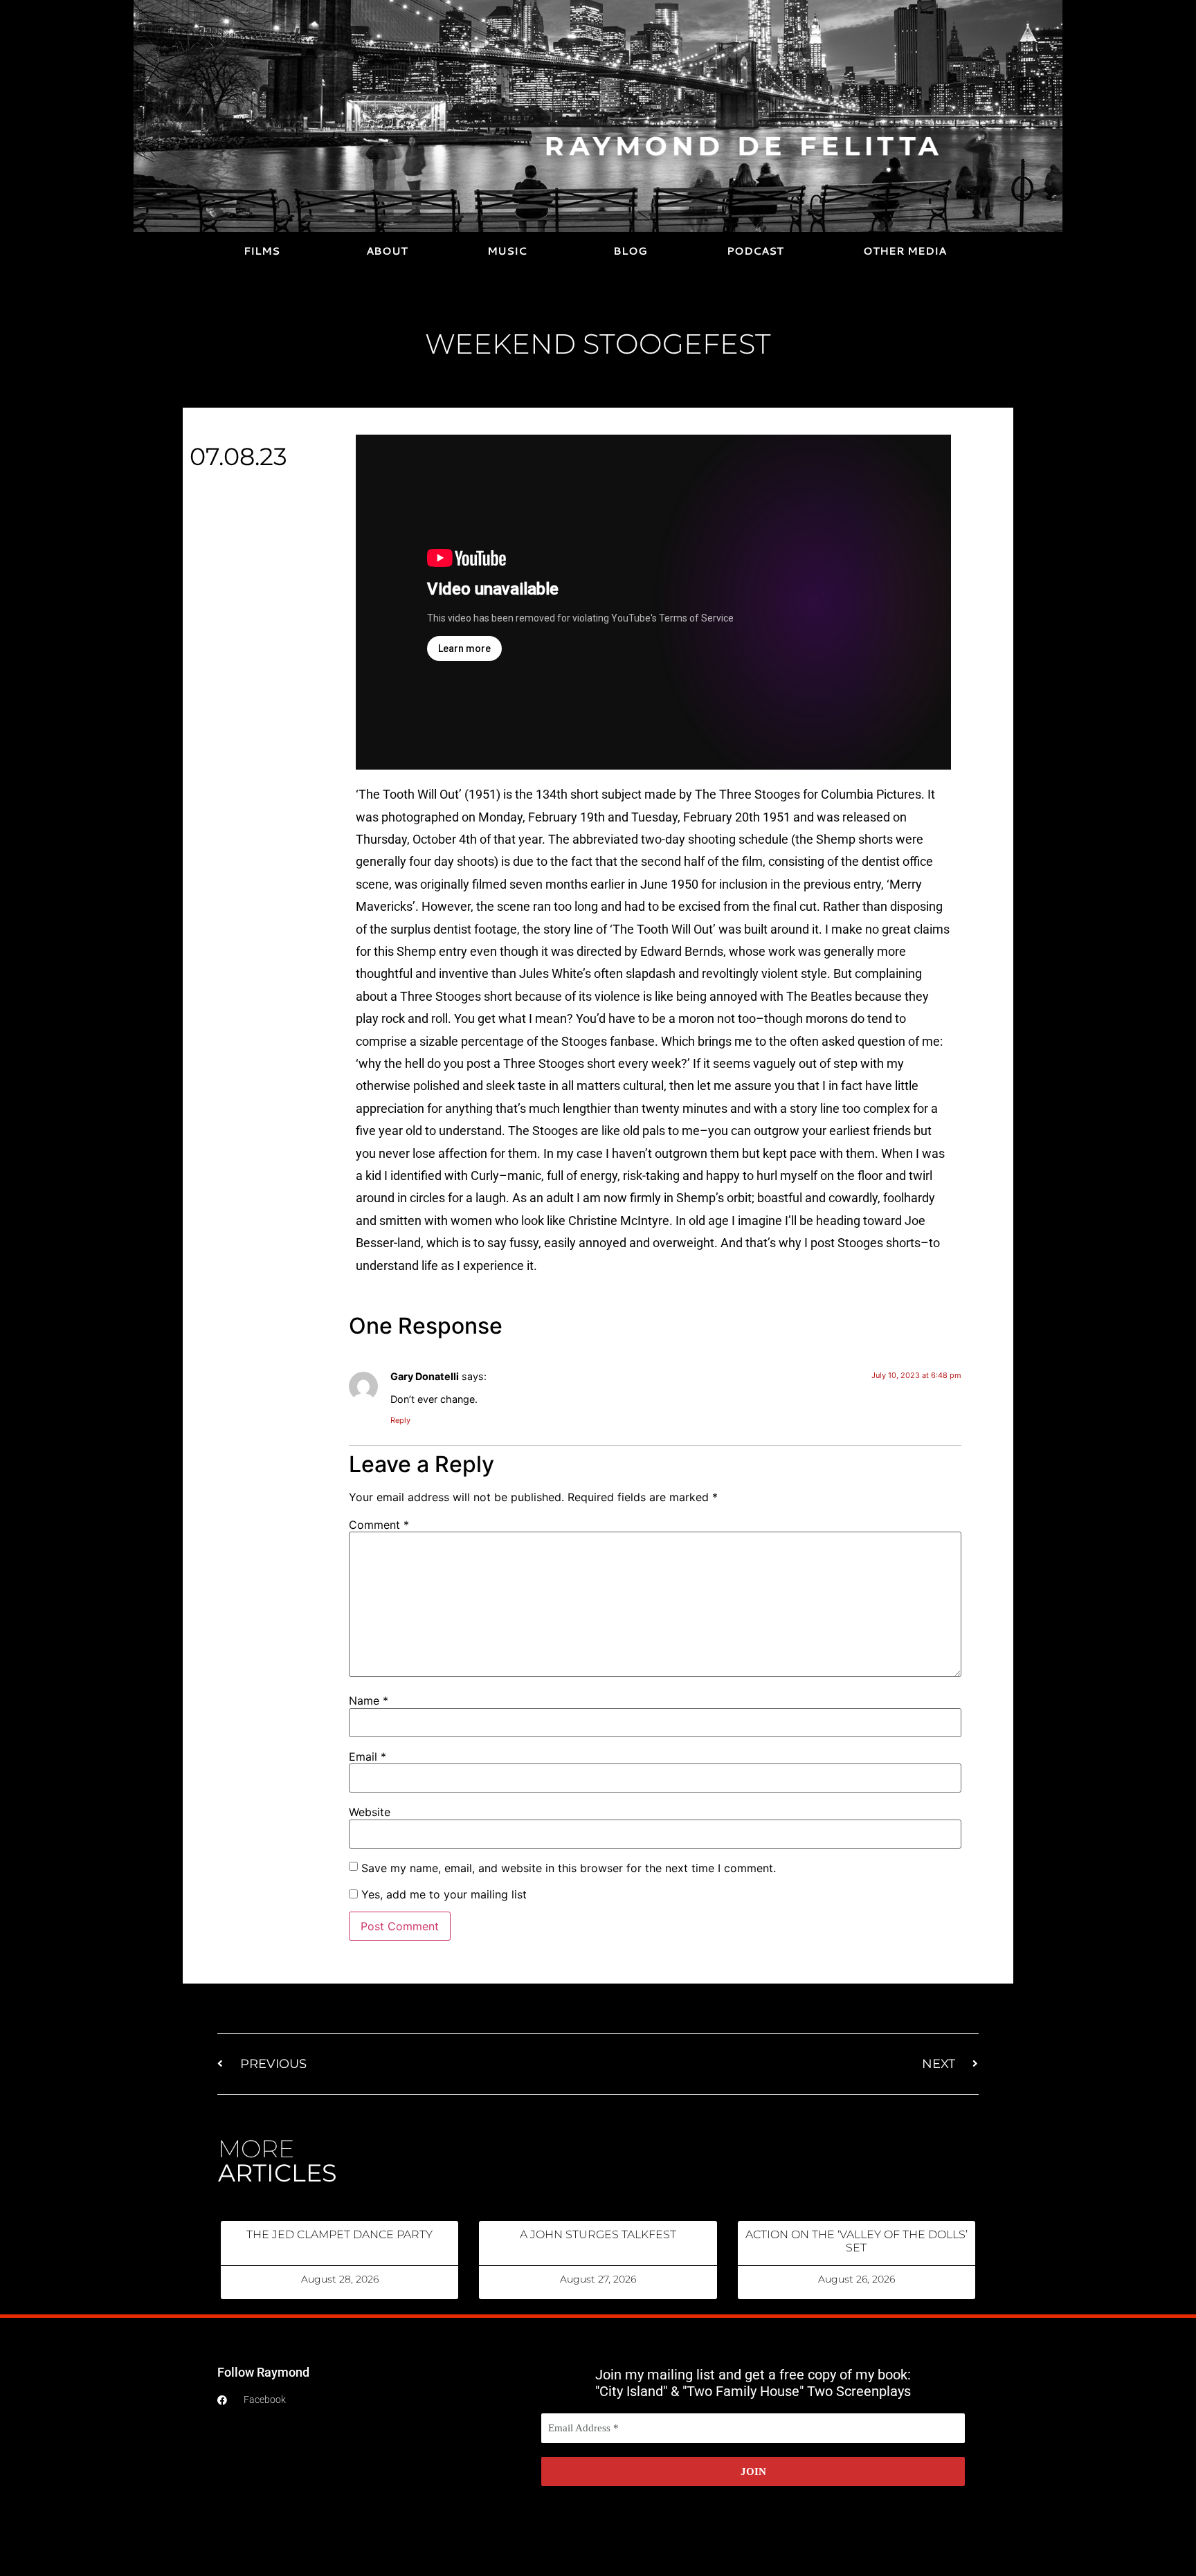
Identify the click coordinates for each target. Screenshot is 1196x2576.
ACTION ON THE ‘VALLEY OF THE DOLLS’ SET (857, 2241)
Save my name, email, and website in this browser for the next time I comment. (569, 1868)
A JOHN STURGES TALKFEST (598, 2234)
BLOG (630, 251)
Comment (379, 1525)
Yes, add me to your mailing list (442, 1894)
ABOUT (387, 251)
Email (368, 1757)
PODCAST (755, 251)
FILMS (262, 251)
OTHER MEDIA (905, 251)
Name (369, 1700)
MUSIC (507, 251)
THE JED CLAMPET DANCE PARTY (339, 2234)
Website (370, 1812)
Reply (400, 1420)
